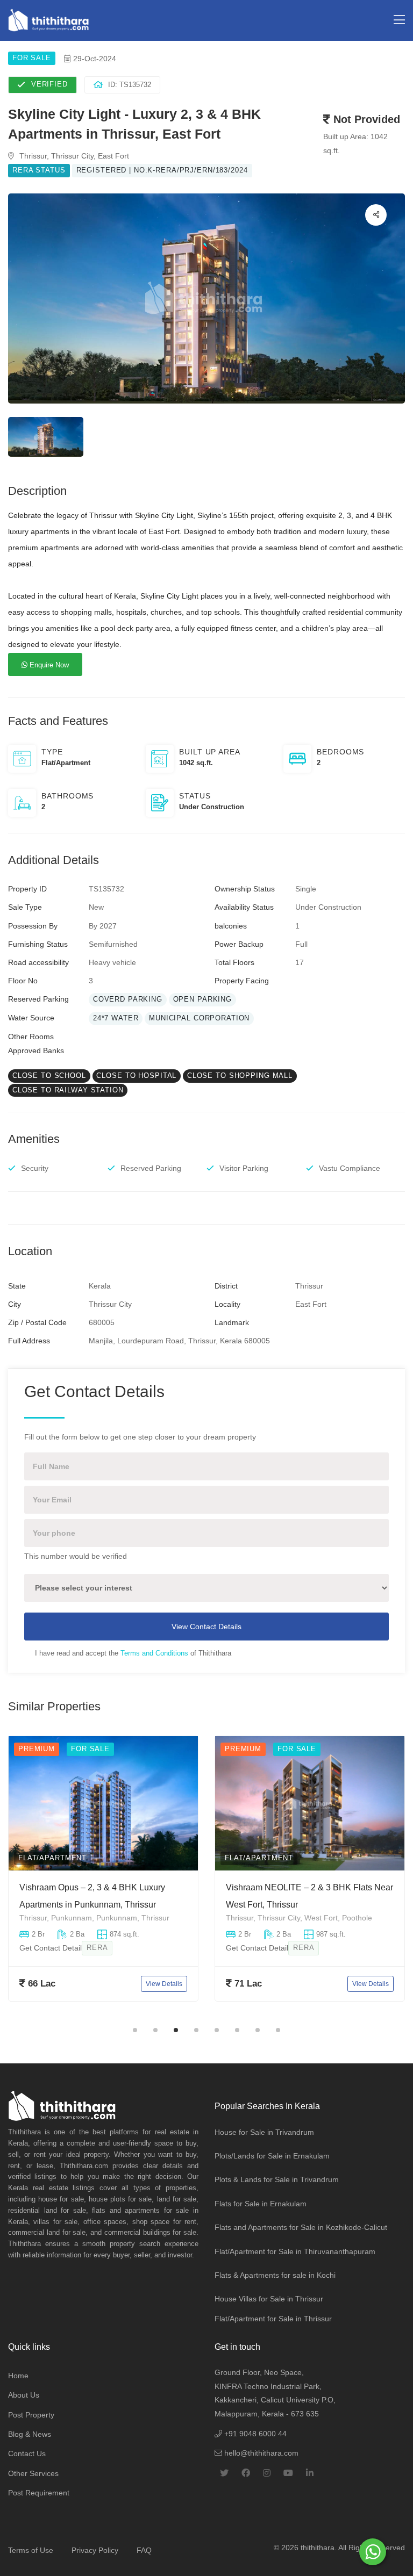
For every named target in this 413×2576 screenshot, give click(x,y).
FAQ (144, 2550)
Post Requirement (39, 2493)
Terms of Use (31, 2550)
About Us (24, 2395)
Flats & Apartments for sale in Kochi (275, 2275)
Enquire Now (48, 665)
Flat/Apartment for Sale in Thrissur (273, 2319)
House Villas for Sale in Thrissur (269, 2299)
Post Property (31, 2415)
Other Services (33, 2473)
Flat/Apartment (52, 1858)
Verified (49, 84)
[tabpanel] (103, 1877)
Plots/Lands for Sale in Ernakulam (272, 2156)
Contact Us (27, 2453)
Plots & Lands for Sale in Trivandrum (277, 2179)
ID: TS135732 (130, 85)
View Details (164, 1984)
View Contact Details (206, 1627)
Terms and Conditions (154, 1653)
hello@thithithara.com (260, 2453)
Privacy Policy (95, 2550)
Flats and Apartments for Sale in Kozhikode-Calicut (301, 2227)
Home (18, 2376)
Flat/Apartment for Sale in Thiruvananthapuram (295, 2251)
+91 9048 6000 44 (254, 2434)
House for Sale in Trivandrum (264, 2132)
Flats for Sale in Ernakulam (261, 2204)
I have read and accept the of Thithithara (133, 1653)
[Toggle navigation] (399, 20)
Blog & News (30, 2434)
